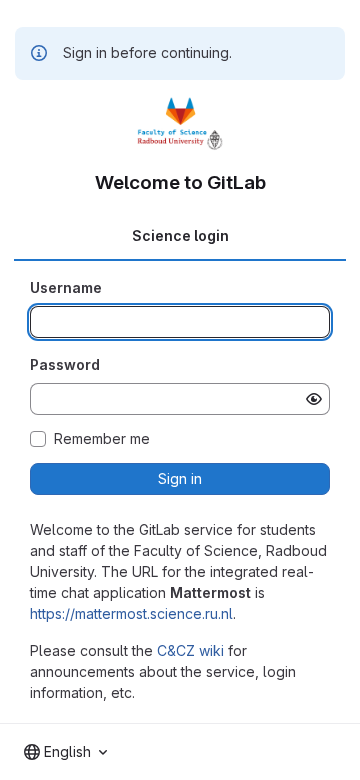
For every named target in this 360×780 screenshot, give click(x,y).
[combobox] (65, 752)
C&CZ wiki (190, 650)
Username (66, 287)
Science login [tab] (180, 235)
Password (65, 364)
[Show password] (314, 399)
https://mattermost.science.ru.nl (131, 613)
